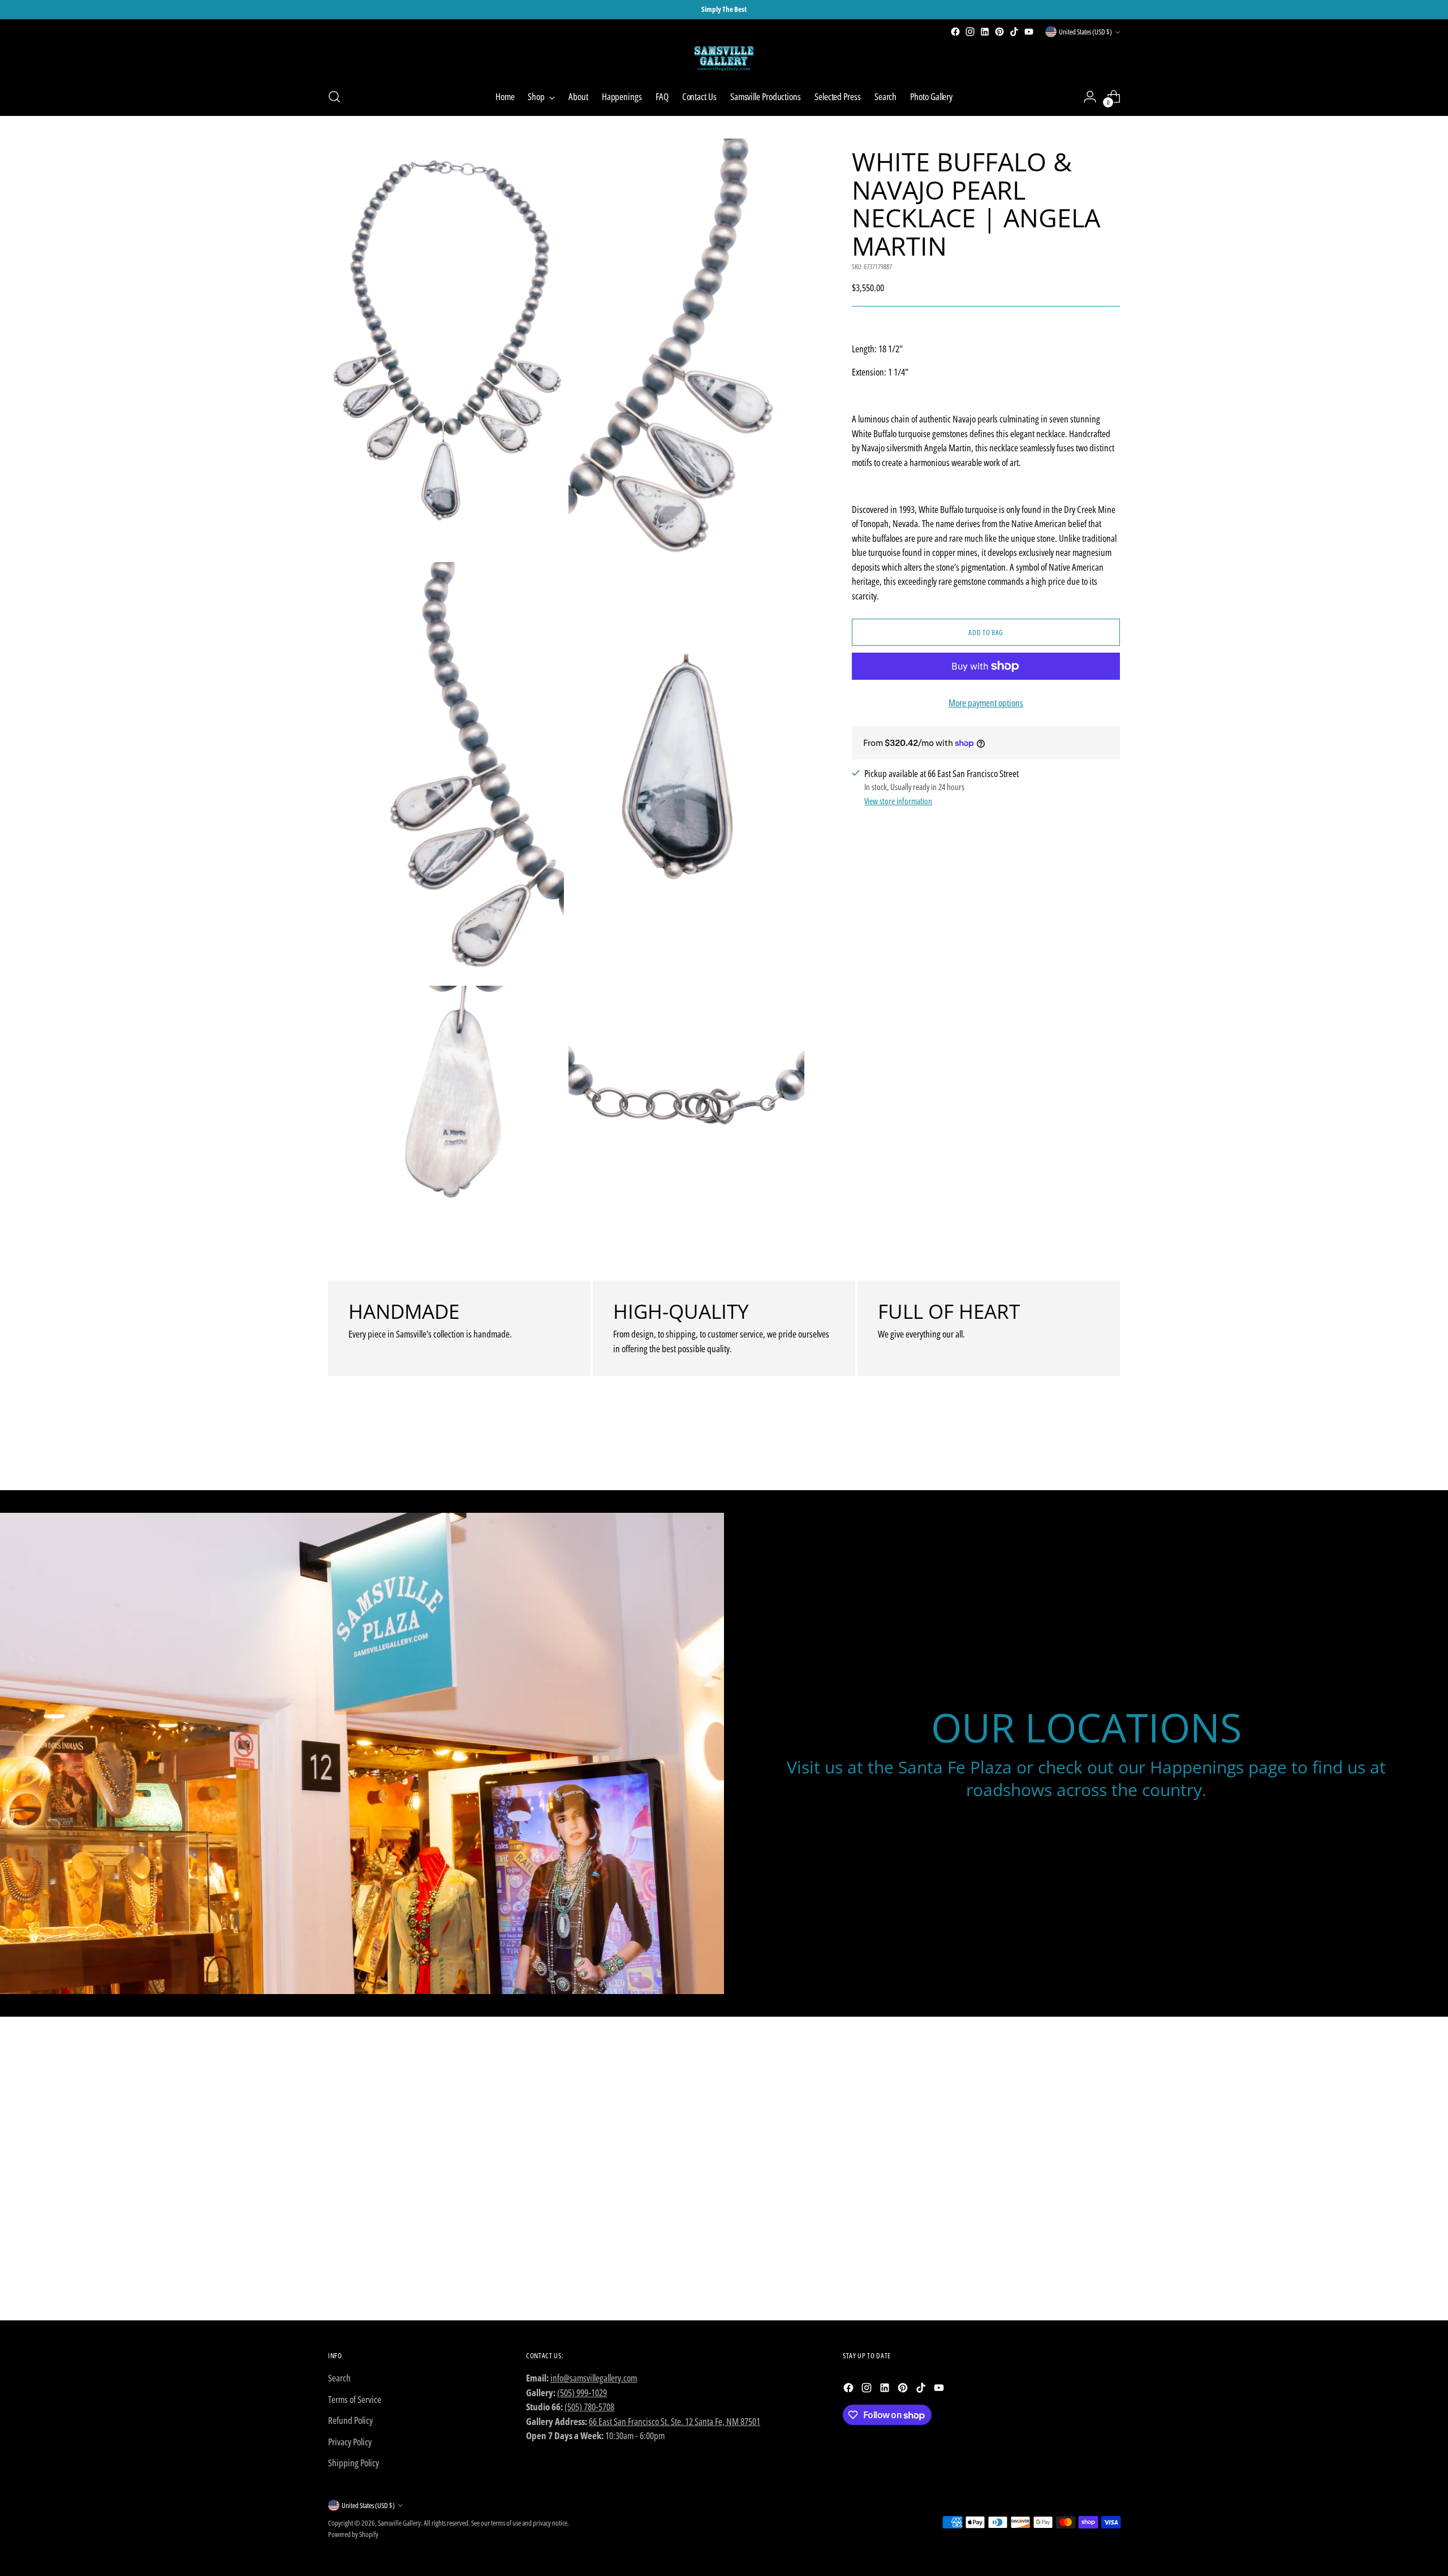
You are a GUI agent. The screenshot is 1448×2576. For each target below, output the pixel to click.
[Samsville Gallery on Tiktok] (1014, 32)
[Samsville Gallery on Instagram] (970, 32)
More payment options (986, 703)
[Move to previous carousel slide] (1084, 1452)
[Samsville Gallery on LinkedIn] (985, 32)
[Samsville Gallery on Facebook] (955, 32)
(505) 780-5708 (589, 2407)
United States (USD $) (1085, 32)
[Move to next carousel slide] (1110, 1451)
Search (339, 2378)
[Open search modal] (334, 97)
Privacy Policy (350, 2442)
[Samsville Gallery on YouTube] (1029, 32)
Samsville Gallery (399, 2523)
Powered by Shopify (353, 2534)
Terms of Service (355, 2399)
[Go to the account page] (1090, 97)
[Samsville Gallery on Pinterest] (999, 32)
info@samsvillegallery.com (594, 2378)
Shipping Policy (354, 2463)
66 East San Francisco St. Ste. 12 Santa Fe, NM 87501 (675, 2421)
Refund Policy (350, 2420)
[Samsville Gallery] (724, 59)
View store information (898, 801)
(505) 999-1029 (582, 2392)
